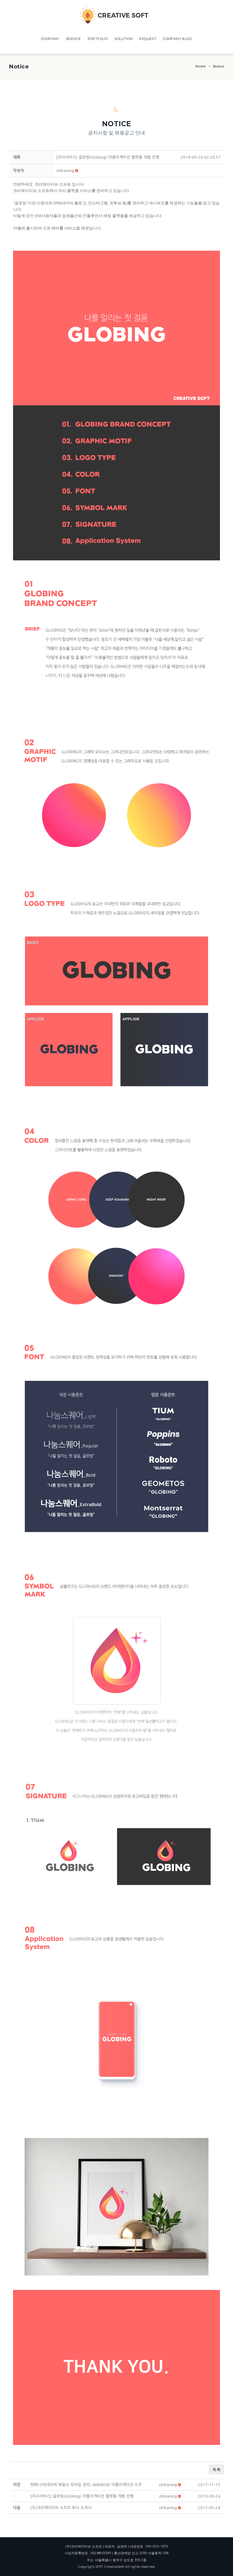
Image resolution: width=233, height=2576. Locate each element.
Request (148, 39)
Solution (123, 39)
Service (73, 39)
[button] (65, 171)
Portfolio (98, 39)
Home (201, 66)
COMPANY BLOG (177, 39)
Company (50, 39)
